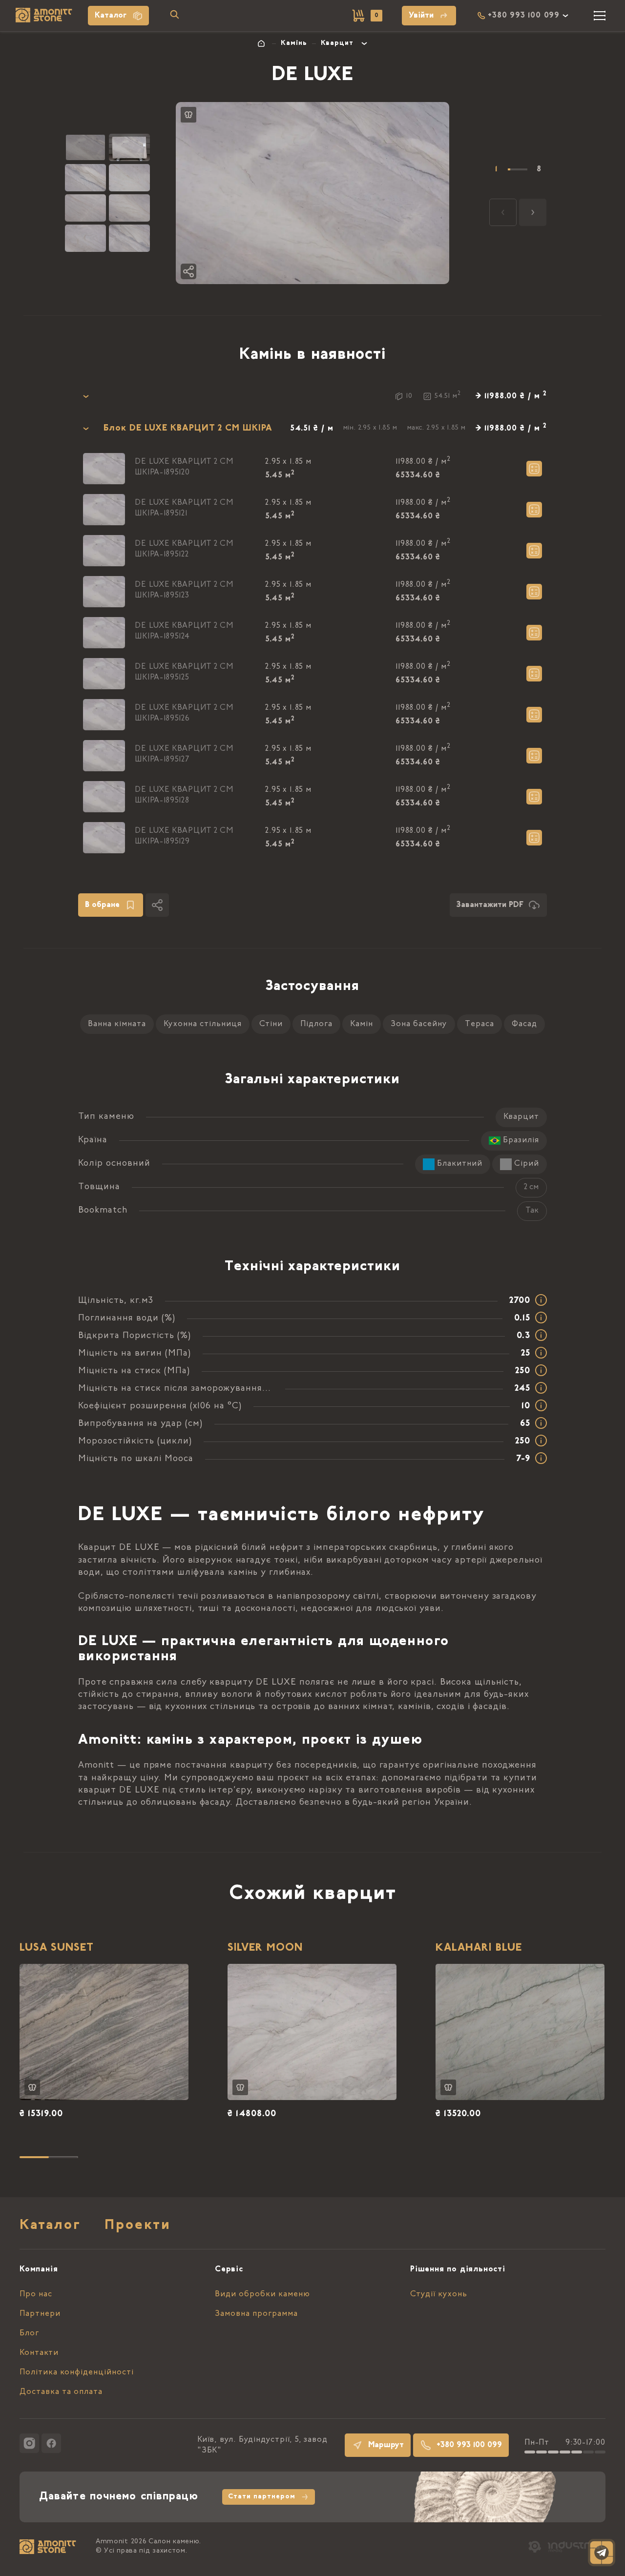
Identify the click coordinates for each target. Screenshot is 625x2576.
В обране (102, 905)
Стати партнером (262, 2497)
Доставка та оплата (61, 2392)
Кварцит (337, 43)
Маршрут (386, 2445)
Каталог (111, 16)
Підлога (316, 1024)
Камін (362, 1024)
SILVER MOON (265, 1948)
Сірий (527, 1164)
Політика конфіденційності (77, 2372)
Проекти (138, 2226)
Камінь (294, 43)
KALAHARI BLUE (479, 1948)
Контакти (39, 2353)
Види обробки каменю (262, 2294)
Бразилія (521, 1140)
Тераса (479, 1024)
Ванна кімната (117, 1024)
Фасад (524, 1024)
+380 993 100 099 (469, 2445)
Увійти (421, 16)
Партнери (40, 2314)
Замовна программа (256, 2314)
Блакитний (460, 1164)
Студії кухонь (439, 2294)
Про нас (36, 2294)
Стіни (271, 1024)
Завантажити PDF (490, 905)
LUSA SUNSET (57, 1948)
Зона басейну (419, 1024)
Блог (29, 2333)
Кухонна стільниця (203, 1024)
